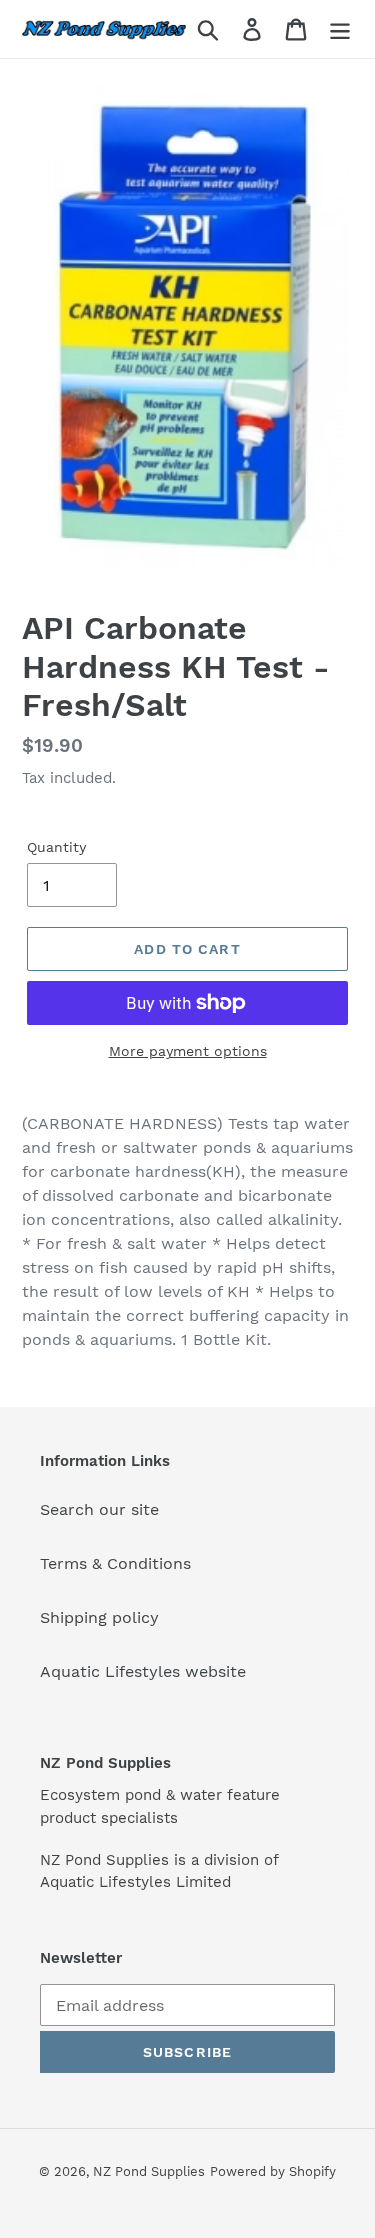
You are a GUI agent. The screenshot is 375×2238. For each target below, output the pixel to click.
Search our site (99, 1509)
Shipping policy (99, 1617)
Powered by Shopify (273, 2171)
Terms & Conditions (115, 1563)
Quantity (56, 847)
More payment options (188, 1051)
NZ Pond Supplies (149, 2171)
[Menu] (340, 29)
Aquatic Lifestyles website (143, 1671)
